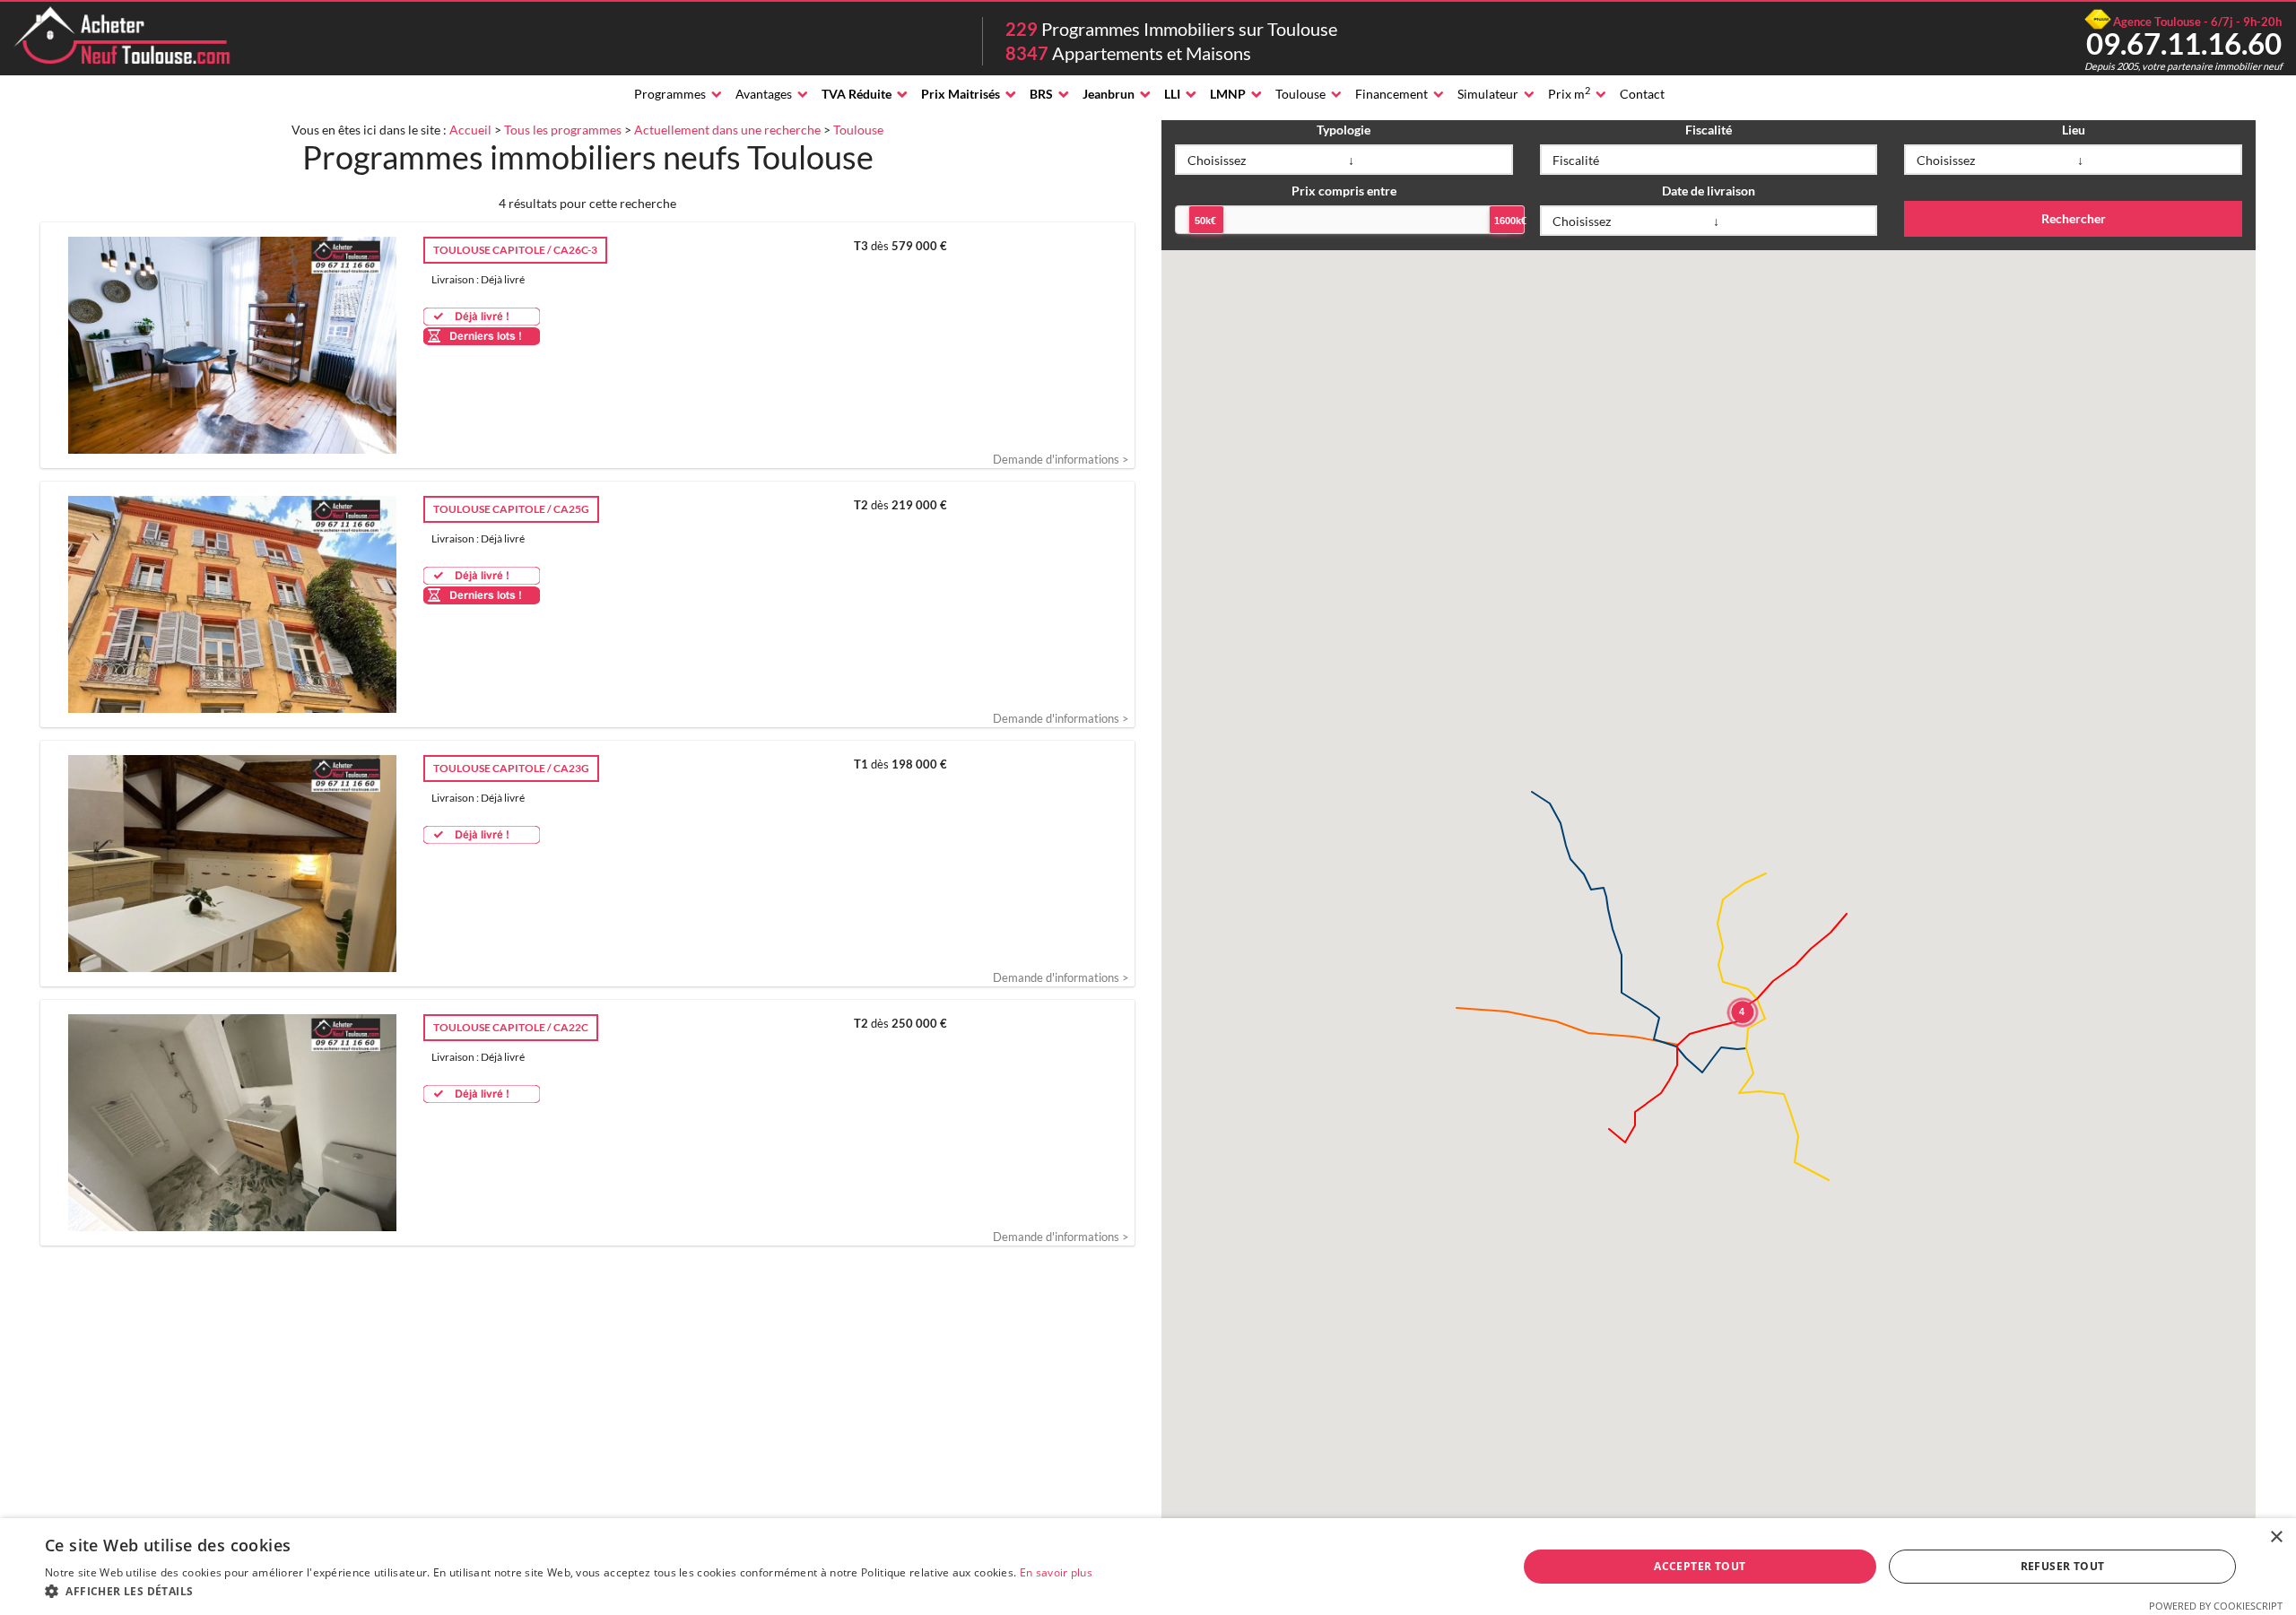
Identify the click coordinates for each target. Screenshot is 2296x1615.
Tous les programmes (563, 130)
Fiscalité (1709, 130)
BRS (1041, 94)
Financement (1392, 94)
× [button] (2276, 1537)
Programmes (670, 94)
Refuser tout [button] (2063, 1566)
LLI (1172, 94)
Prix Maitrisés (961, 94)
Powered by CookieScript (2216, 1606)
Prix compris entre (1344, 191)
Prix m (1569, 93)
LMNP (1228, 94)
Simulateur (1488, 94)
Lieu (2074, 130)
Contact (1642, 94)
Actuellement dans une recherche (727, 130)
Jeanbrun (1109, 94)
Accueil (470, 130)
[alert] (1148, 1567)
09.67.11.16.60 (2184, 43)
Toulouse (1300, 94)
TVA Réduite (857, 94)
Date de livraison (1709, 191)
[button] (569, 1592)
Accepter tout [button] (1700, 1566)
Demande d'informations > (1061, 459)
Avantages (764, 94)
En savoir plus (1056, 1572)
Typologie (1344, 130)
